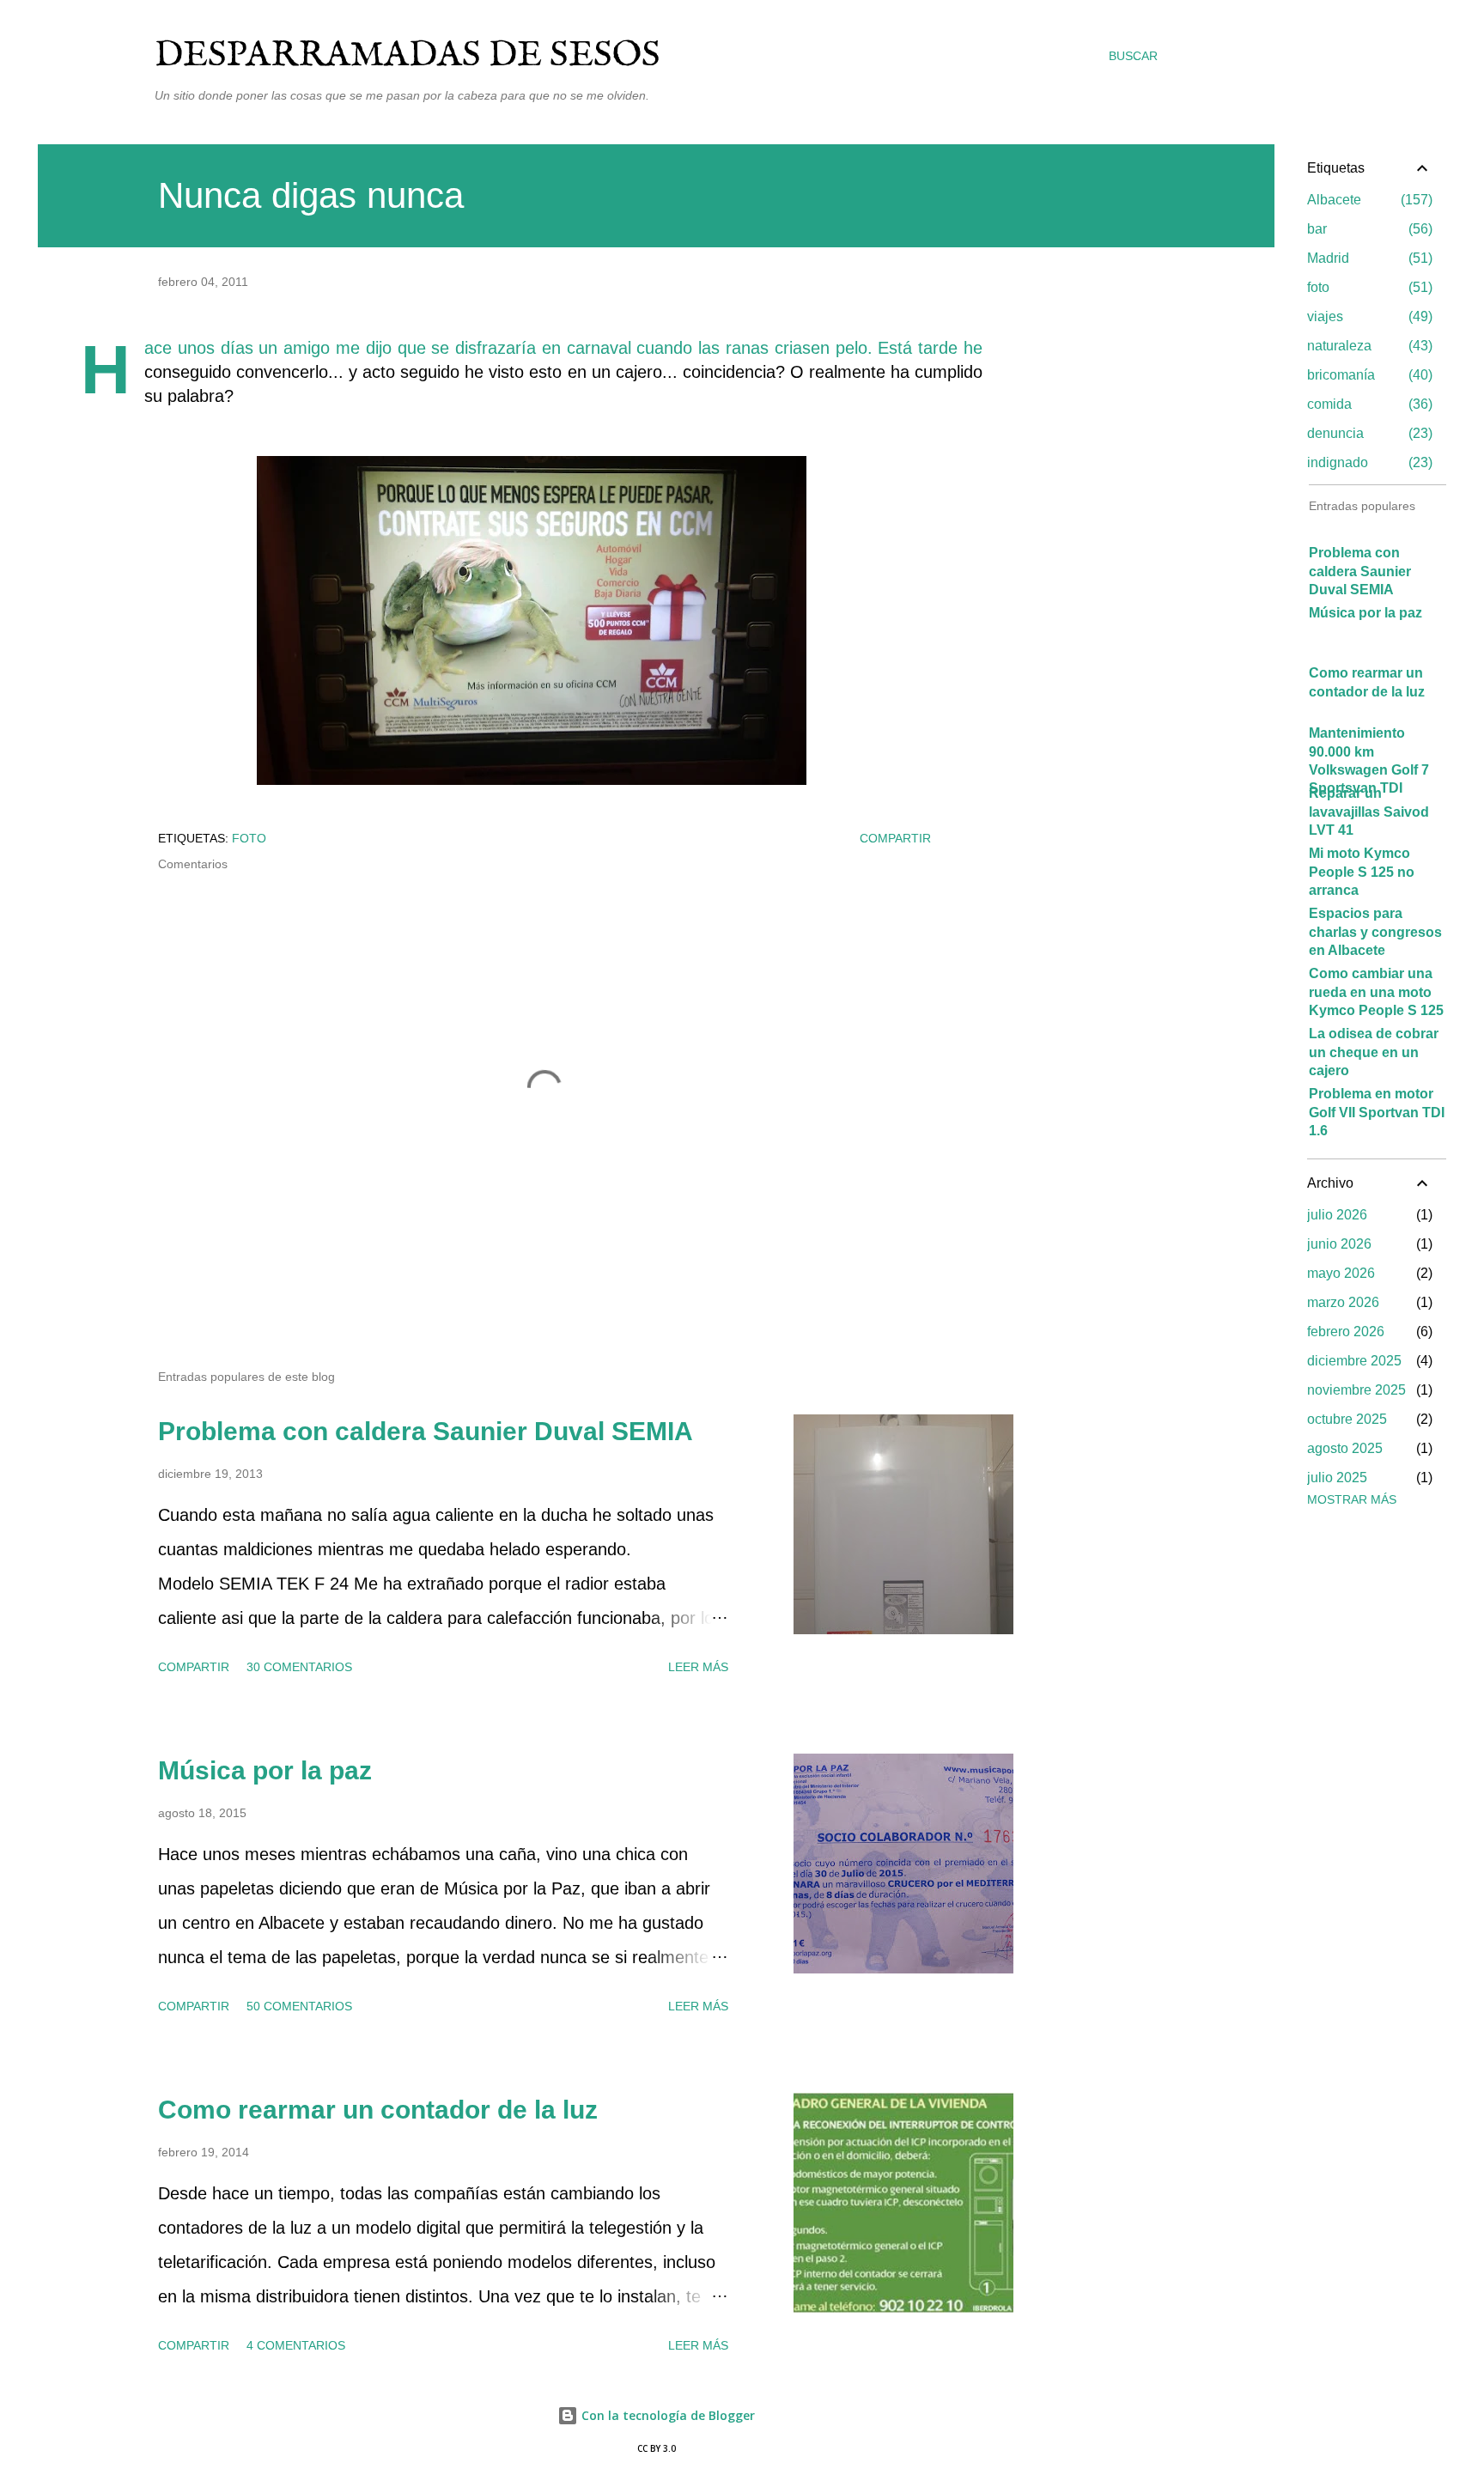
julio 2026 (1337, 1215)
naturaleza (1368, 346)
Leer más (698, 1667)
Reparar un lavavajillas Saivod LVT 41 (1369, 812)
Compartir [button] (895, 838)
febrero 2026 (1346, 1332)
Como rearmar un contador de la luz (378, 2110)
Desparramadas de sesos (407, 55)
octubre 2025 (1347, 1419)
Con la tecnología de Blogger (666, 2415)
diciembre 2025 (1354, 1361)
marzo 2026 (1343, 1302)
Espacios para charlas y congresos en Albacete (1375, 932)
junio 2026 (1339, 1244)
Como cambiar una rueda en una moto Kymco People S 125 (1376, 992)
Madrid (1368, 258)
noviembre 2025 (1356, 1390)
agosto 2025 (1345, 1448)
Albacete (1368, 200)
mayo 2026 (1341, 1273)
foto (249, 838)
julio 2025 (1337, 1478)
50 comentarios (299, 2006)
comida (1368, 404)
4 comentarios (296, 2345)
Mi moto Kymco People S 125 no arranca (1362, 872)
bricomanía (1368, 375)
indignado (1368, 462)
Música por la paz (265, 1770)
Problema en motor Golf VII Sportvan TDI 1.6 (1377, 1112)
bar (1368, 229)
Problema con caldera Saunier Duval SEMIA (426, 1431)
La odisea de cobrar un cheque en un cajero (1374, 1052)
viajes (1368, 316)
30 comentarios (299, 1667)
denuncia (1368, 433)
